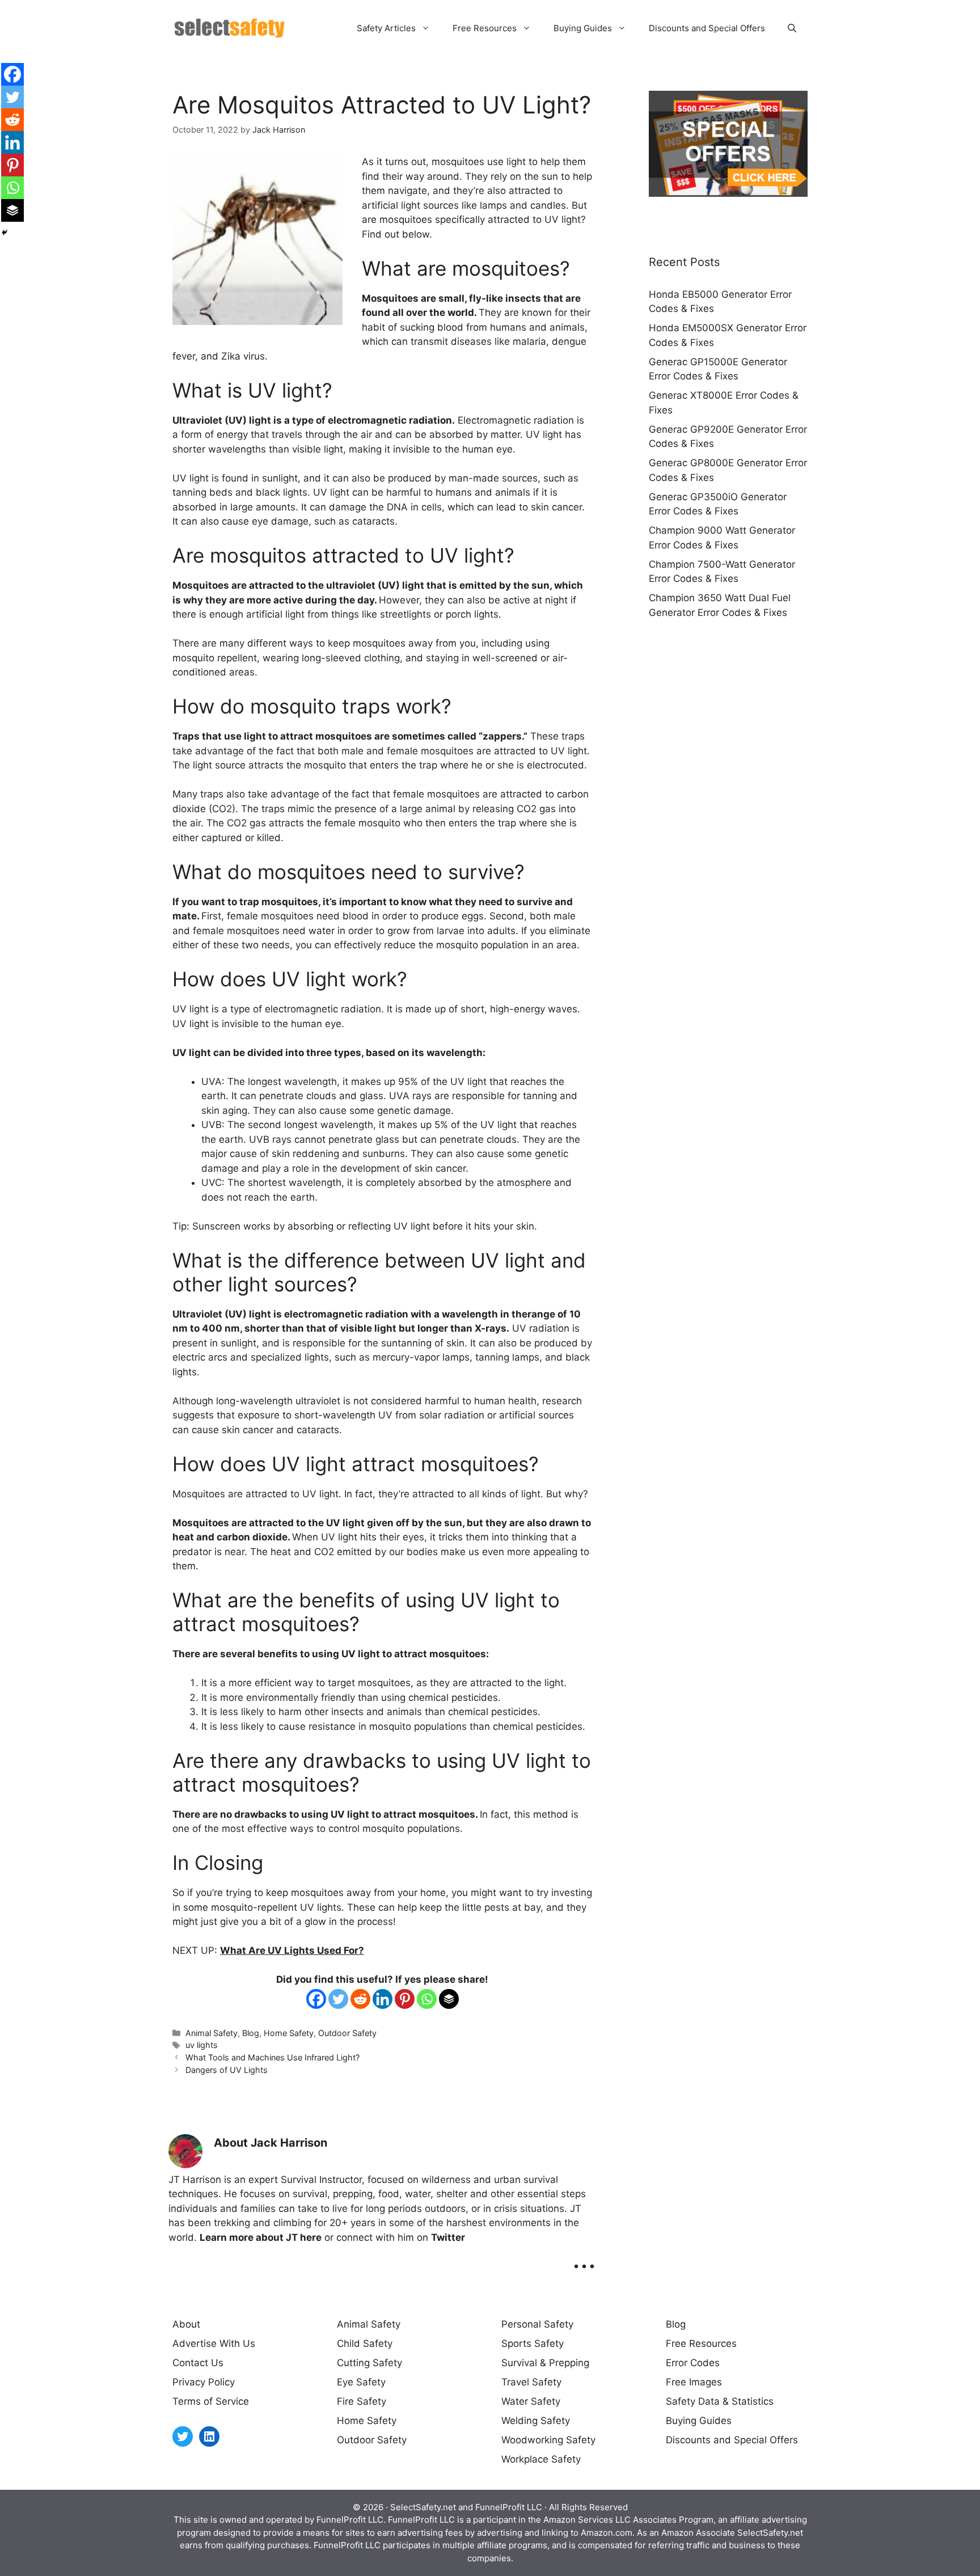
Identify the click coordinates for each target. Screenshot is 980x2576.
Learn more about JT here (261, 2237)
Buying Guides (583, 28)
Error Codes (693, 2363)
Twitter (448, 2237)
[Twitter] (338, 1999)
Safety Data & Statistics (720, 2401)
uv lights (202, 2045)
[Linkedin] (383, 1999)
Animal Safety (212, 2033)
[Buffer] (449, 1999)
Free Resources (485, 28)
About (186, 2324)
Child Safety (365, 2343)
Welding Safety (536, 2421)
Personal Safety (537, 2324)
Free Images (694, 2382)
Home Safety (289, 2033)
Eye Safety (361, 2382)
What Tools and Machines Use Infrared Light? (273, 2057)
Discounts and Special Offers (707, 28)
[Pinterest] (405, 1999)
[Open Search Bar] (792, 28)
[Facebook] (316, 1999)
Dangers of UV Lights (227, 2070)
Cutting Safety (369, 2363)
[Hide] (5, 233)
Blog (251, 2033)
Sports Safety (533, 2343)
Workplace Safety (541, 2459)
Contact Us (198, 2363)
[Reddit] (360, 1999)
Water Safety (531, 2401)
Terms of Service (211, 2401)
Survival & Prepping (545, 2363)
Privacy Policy (204, 2382)
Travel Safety (531, 2382)
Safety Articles (386, 28)
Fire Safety (362, 2401)
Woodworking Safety (548, 2440)
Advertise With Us (214, 2343)
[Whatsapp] (427, 1999)
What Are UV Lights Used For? (292, 1950)
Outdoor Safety (347, 2033)
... (584, 2258)
